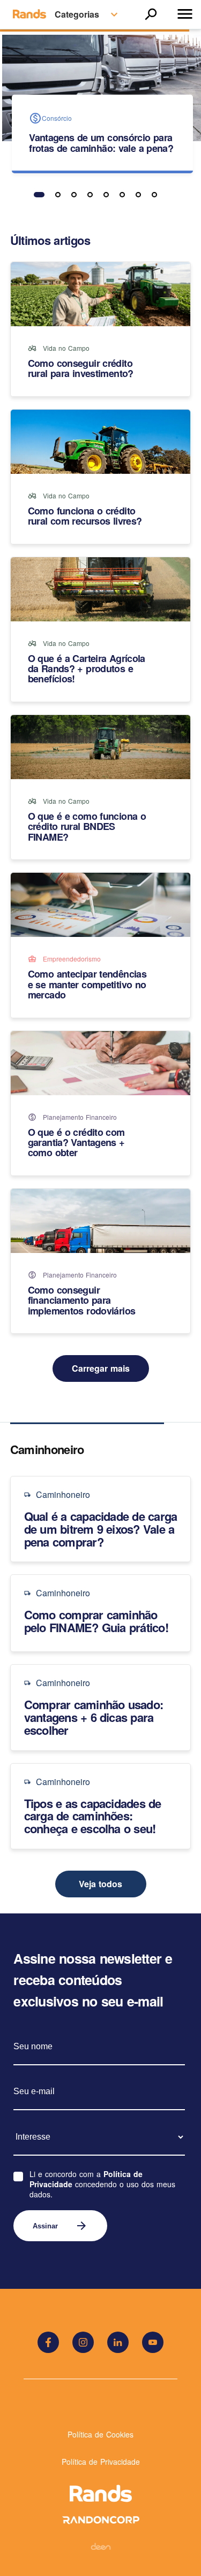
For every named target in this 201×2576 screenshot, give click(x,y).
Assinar (60, 2226)
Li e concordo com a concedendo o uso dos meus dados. (102, 2184)
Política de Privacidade (101, 2462)
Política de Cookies (100, 2434)
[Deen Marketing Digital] (101, 2546)
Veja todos (100, 1884)
